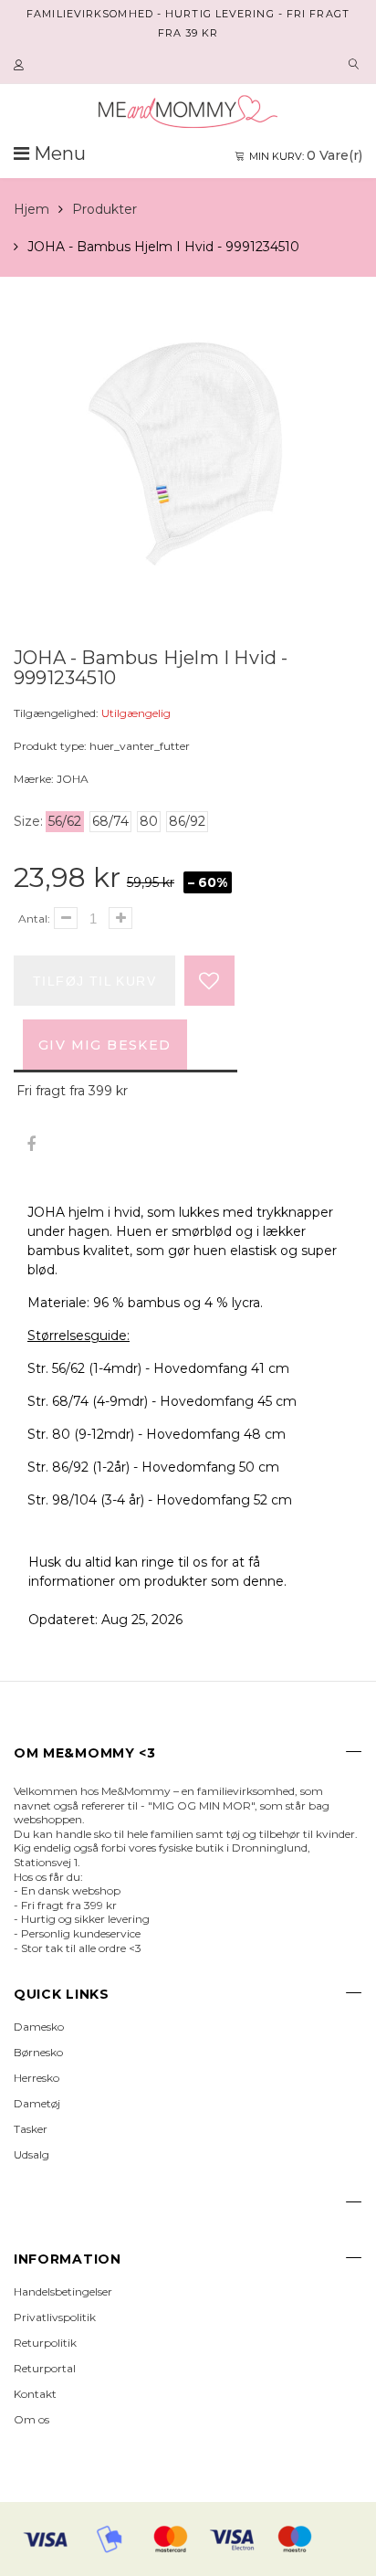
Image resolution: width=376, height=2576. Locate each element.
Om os (31, 2419)
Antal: (34, 918)
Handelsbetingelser (63, 2291)
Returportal (45, 2368)
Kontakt (35, 2394)
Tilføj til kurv (94, 981)
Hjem (31, 209)
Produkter (104, 209)
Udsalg (31, 2154)
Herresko (37, 2078)
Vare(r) (306, 155)
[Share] (31, 1145)
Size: (28, 821)
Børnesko (38, 2052)
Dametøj (37, 2103)
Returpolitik (45, 2343)
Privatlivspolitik (55, 2317)
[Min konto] (21, 66)
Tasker (31, 2129)
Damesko (39, 2027)
